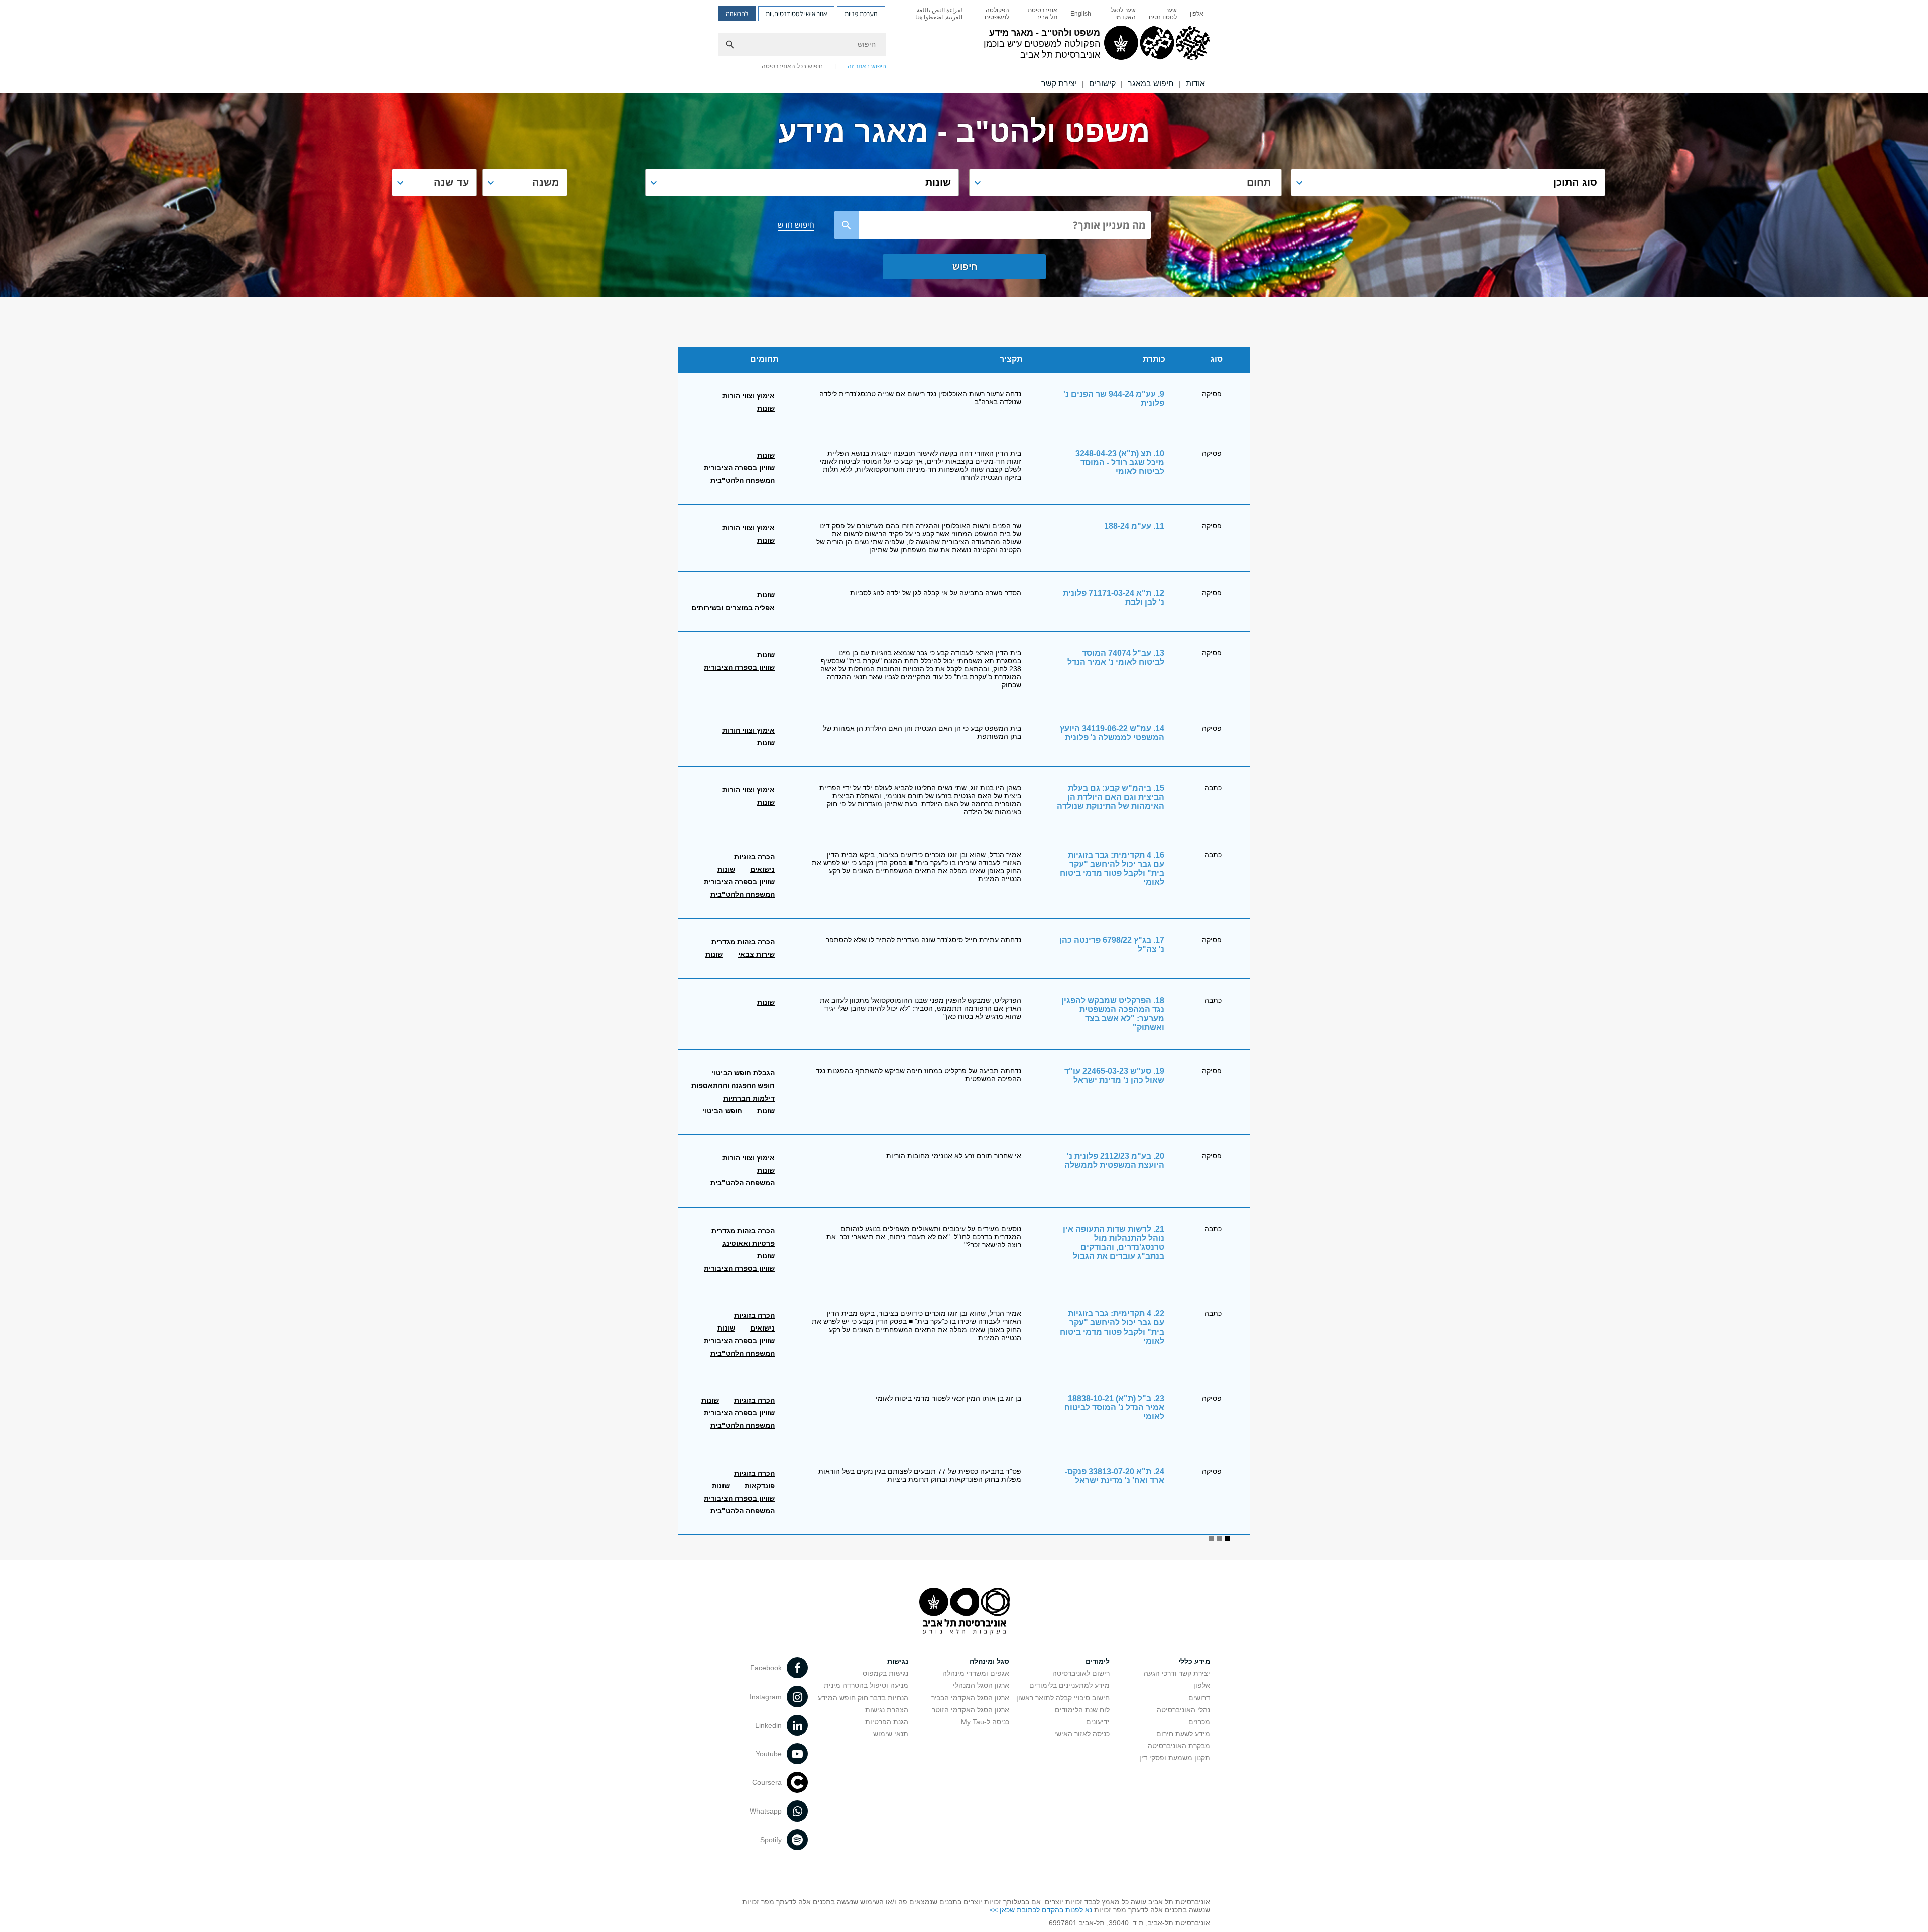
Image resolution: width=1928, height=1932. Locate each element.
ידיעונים (1098, 1722)
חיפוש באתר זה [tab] (867, 66)
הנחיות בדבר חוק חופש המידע (863, 1698)
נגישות (898, 1661)
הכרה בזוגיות (754, 857)
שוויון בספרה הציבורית (739, 468)
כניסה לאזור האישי (1082, 1734)
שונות (766, 408)
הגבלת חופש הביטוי (743, 1073)
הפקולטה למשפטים (997, 14)
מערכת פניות (861, 14)
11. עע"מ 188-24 (1134, 526)
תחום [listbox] (1259, 182)
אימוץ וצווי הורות (749, 396)
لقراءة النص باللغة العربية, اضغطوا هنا (939, 14)
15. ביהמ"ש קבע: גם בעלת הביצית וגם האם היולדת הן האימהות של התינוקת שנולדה (1111, 797)
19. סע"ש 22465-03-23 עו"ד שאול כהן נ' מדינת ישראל (1114, 1076)
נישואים (762, 869)
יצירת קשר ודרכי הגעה (1177, 1673)
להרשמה (737, 14)
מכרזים (1199, 1722)
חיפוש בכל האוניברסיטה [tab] (792, 66)
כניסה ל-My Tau (985, 1722)
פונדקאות (760, 1486)
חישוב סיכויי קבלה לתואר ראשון (1063, 1698)
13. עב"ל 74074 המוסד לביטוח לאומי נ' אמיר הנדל (1116, 657)
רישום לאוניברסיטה (1081, 1673)
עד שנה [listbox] (451, 182)
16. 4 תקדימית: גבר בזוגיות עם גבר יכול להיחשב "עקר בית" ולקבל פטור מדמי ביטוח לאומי (1112, 868)
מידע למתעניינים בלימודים (1069, 1685)
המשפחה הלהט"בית (743, 480)
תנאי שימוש (891, 1734)
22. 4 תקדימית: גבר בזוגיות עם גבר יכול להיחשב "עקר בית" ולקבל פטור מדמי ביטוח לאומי (1112, 1327)
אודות (1195, 84)
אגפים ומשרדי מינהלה (976, 1673)
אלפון (1197, 14)
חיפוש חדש (796, 225)
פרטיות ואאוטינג (749, 1243)
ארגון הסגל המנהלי (981, 1685)
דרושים (1199, 1698)
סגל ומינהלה (989, 1661)
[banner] (964, 47)
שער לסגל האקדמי (1123, 14)
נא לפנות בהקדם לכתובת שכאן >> (1041, 1910)
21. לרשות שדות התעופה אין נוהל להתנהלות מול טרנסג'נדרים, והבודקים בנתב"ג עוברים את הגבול (1114, 1242)
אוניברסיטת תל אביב (1043, 14)
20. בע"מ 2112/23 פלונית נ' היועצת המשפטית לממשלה (1114, 1161)
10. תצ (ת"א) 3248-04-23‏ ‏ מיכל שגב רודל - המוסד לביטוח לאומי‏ (1119, 463)
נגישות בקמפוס (885, 1673)
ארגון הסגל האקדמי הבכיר (970, 1698)
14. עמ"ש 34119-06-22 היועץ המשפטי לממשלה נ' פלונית (1112, 733)
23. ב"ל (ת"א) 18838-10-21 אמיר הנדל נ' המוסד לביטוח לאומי (1114, 1408)
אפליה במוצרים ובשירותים (733, 608)
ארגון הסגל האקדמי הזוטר (971, 1710)
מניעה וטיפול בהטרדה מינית (866, 1685)
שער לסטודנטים (1163, 14)
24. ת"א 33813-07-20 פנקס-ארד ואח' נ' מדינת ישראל (1115, 1476)
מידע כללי (1194, 1661)
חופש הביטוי (722, 1111)
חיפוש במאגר (1151, 84)
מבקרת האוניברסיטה (1179, 1746)
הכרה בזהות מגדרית (743, 942)
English (1081, 14)
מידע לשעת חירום (1183, 1734)
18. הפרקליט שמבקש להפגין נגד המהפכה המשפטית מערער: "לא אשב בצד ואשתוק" (1113, 1014)
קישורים (1102, 84)
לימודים (1098, 1661)
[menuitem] (1197, 14)
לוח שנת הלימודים (1082, 1710)
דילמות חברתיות (749, 1098)
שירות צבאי (756, 954)
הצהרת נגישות (887, 1710)
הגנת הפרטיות (887, 1722)
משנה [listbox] (546, 182)
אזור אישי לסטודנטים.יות (796, 14)
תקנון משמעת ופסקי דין (1175, 1758)
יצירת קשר (1059, 84)
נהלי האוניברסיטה (1183, 1710)
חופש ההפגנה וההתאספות (733, 1085)
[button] (1448, 183)
